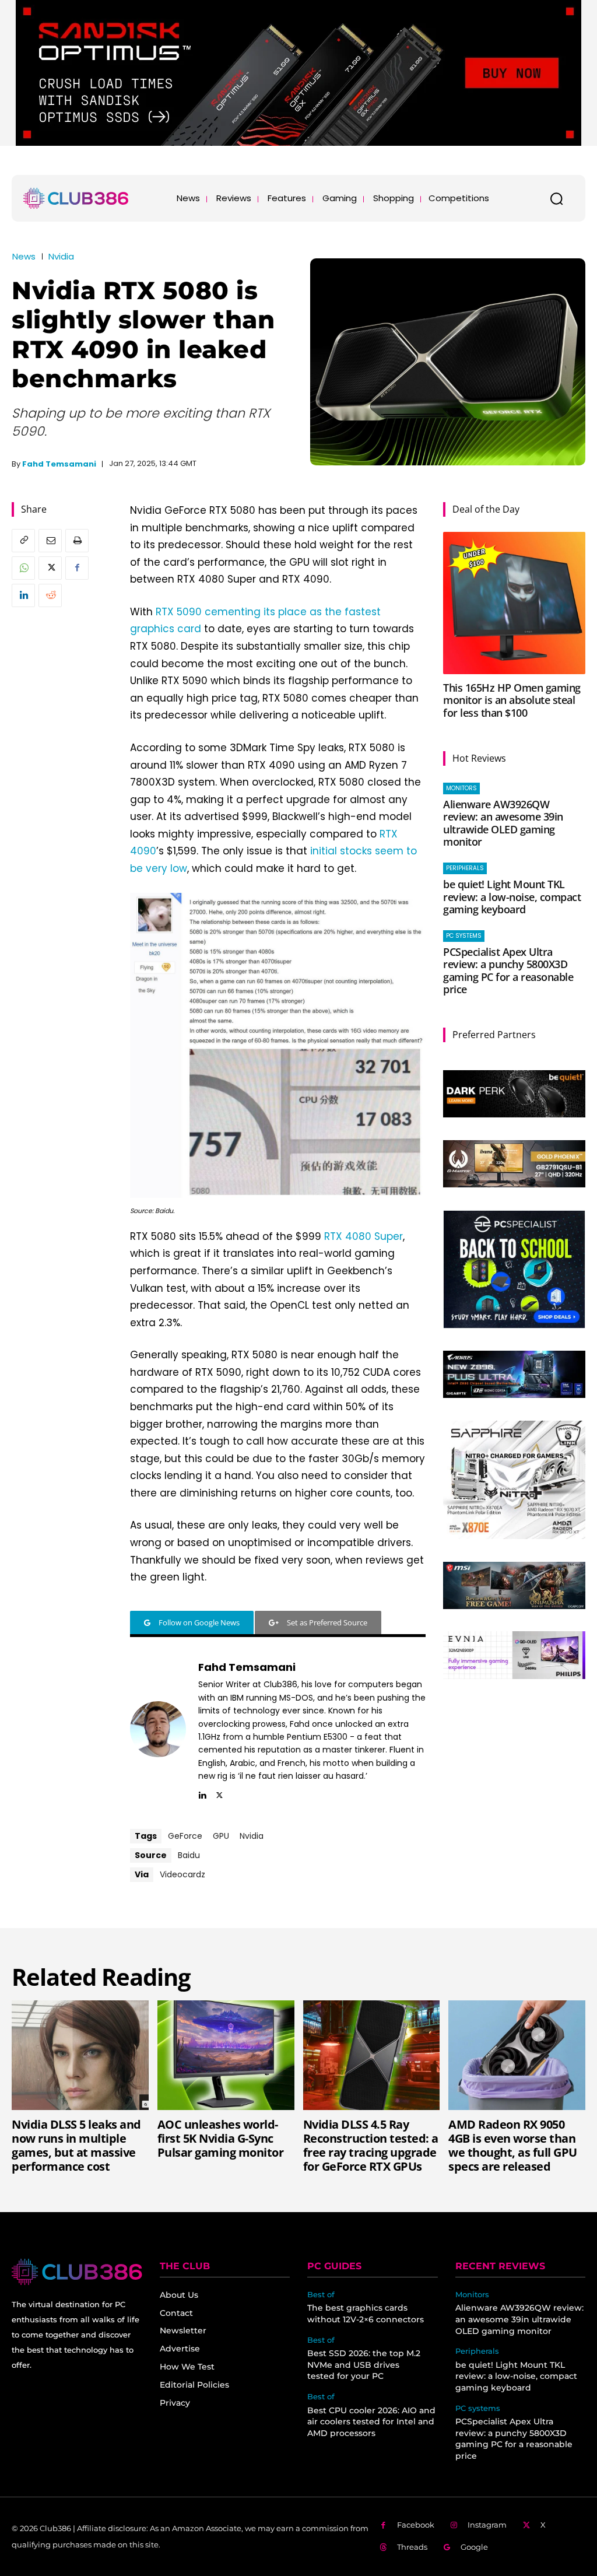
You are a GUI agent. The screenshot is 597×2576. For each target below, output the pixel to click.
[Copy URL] (23, 541)
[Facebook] (77, 568)
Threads (412, 2547)
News (24, 256)
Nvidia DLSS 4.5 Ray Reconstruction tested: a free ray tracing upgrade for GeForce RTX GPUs (371, 2145)
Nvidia (61, 256)
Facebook (416, 2525)
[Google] (447, 2548)
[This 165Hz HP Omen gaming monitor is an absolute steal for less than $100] (514, 603)
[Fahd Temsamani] (158, 1729)
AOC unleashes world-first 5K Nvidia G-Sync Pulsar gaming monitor (221, 2138)
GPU (221, 1836)
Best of (321, 2295)
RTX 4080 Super (364, 1236)
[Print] (77, 541)
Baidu (189, 1855)
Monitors (461, 788)
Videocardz (182, 1874)
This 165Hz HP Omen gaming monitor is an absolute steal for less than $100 (512, 700)
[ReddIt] (50, 595)
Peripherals (465, 868)
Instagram (487, 2525)
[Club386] (76, 198)
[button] (556, 198)
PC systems (464, 936)
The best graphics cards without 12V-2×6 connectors (366, 2314)
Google (474, 2547)
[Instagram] (454, 2526)
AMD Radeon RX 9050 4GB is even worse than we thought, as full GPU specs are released (513, 2145)
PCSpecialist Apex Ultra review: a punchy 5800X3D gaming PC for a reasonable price (508, 971)
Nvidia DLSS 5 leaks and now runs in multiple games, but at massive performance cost (76, 2145)
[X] (50, 568)
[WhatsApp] (23, 568)
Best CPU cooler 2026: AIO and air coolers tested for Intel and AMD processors (371, 2422)
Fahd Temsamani (59, 464)
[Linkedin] (23, 595)
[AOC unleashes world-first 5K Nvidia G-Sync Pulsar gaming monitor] (226, 2055)
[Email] (50, 541)
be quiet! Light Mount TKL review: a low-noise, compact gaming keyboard (512, 897)
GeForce (185, 1836)
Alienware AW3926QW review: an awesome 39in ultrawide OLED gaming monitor (503, 823)
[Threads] (383, 2548)
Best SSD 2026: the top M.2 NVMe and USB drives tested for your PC (364, 2365)
